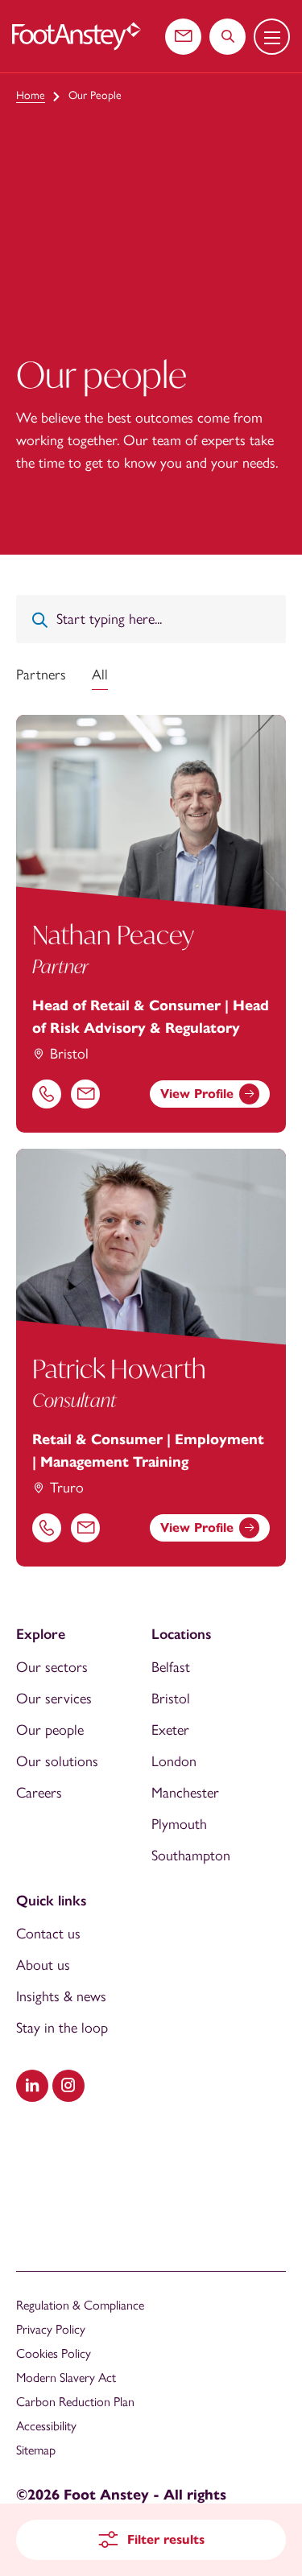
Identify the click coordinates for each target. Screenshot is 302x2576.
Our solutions (57, 1761)
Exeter (170, 1730)
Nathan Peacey (113, 935)
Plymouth (179, 1824)
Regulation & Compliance (80, 2305)
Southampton (191, 1856)
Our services (54, 1699)
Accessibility (46, 2426)
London (174, 1761)
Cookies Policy (54, 2353)
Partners (41, 675)
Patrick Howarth (119, 1368)
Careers (39, 1793)
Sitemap (36, 2450)
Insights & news (61, 1996)
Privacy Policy (51, 2329)
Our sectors (52, 1667)
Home (31, 95)
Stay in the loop (62, 2028)
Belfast (171, 1667)
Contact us (48, 1934)
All (100, 675)
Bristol (171, 1699)
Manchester (185, 1793)
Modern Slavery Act (66, 2378)
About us (43, 1965)
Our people (50, 1730)
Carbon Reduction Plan (75, 2402)
